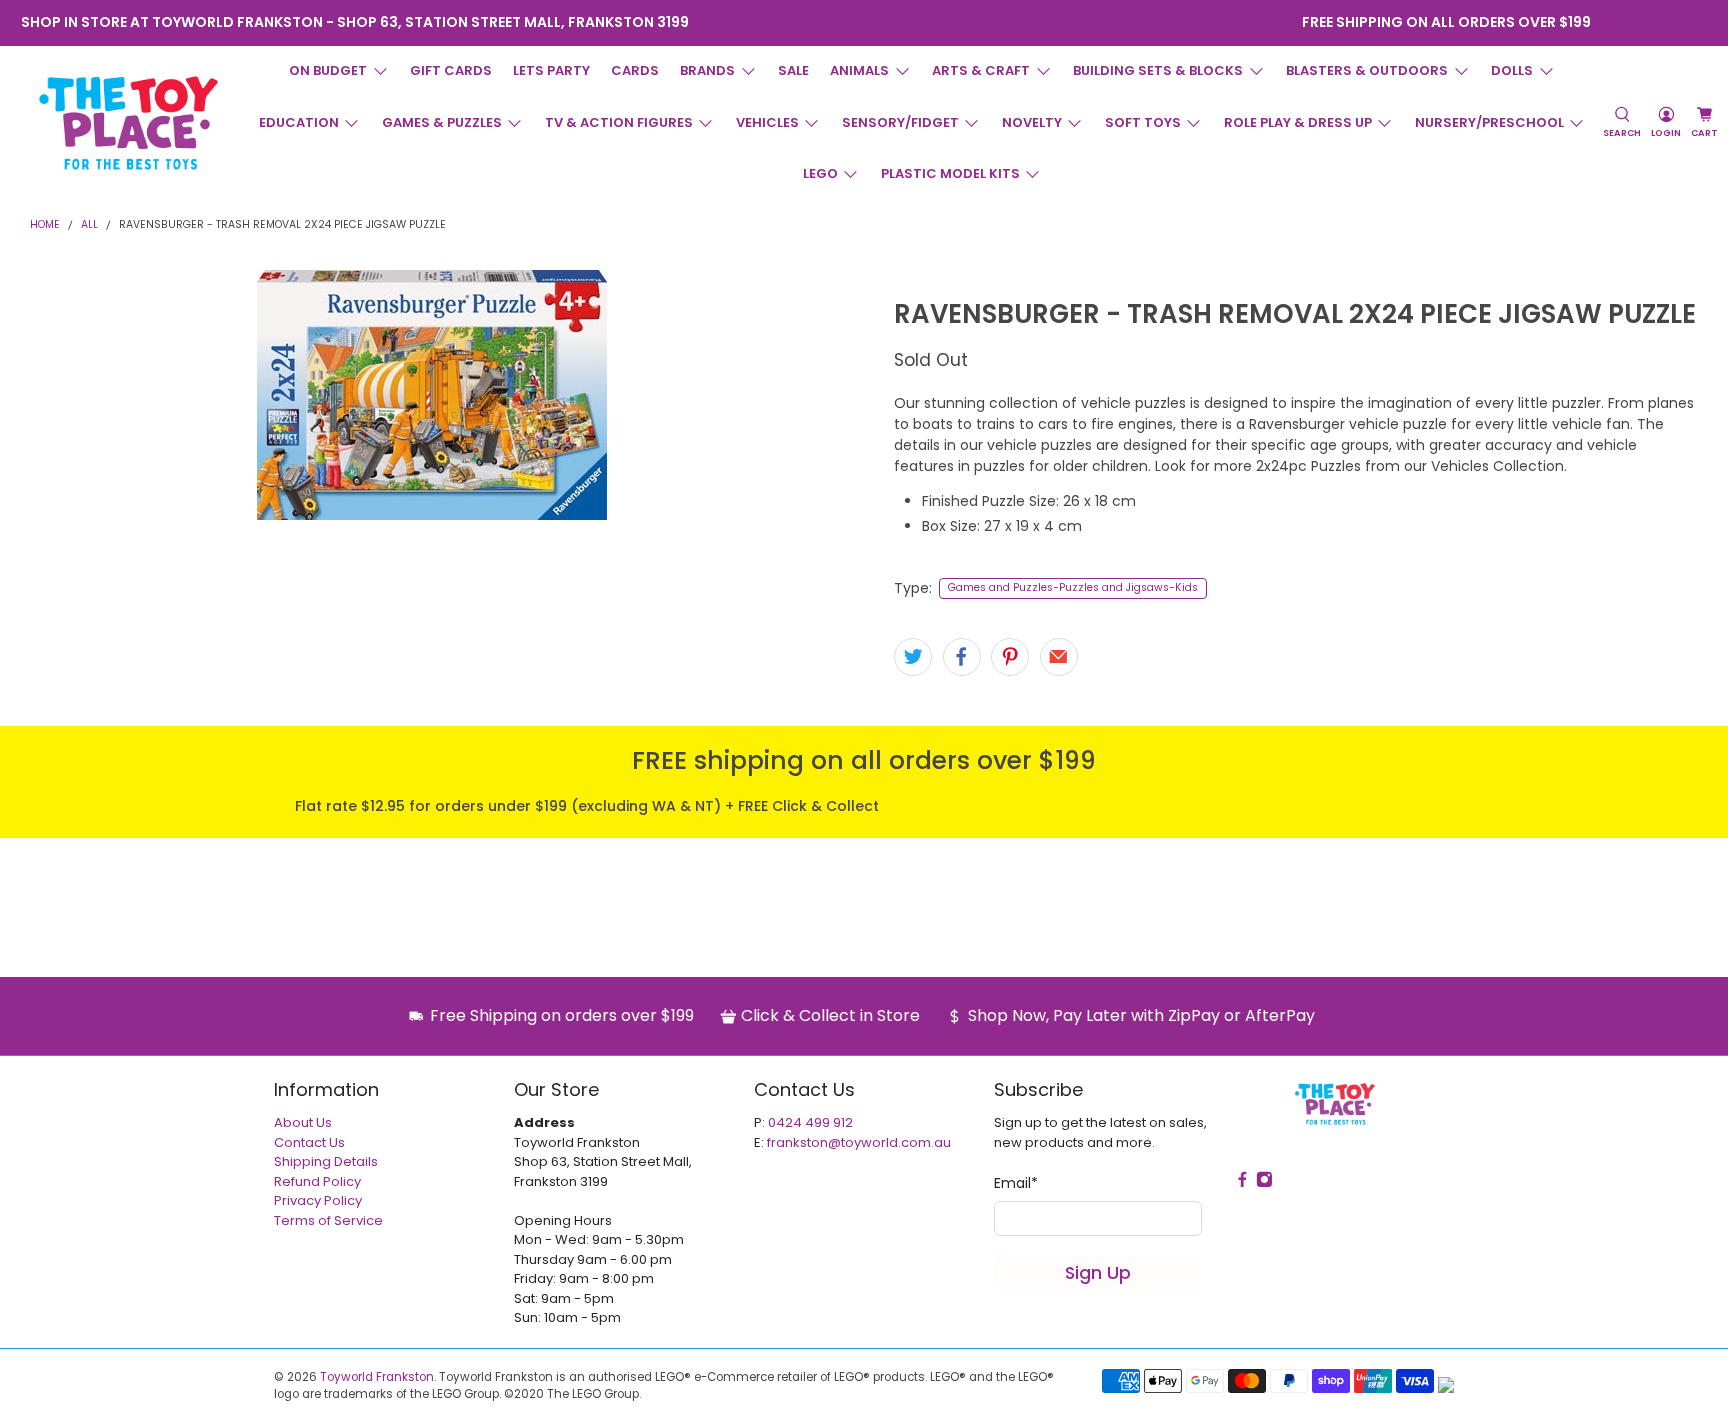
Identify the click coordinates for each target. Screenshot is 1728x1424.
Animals (859, 70)
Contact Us (309, 1142)
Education (299, 122)
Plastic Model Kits (950, 173)
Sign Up (1098, 1273)
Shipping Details (326, 1161)
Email (1016, 1183)
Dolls (1512, 70)
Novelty (1032, 122)
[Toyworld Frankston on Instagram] (1003, 22)
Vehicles (767, 122)
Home (45, 225)
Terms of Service (328, 1220)
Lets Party (551, 70)
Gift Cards (451, 70)
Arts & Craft (981, 70)
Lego (820, 173)
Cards (635, 70)
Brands (707, 70)
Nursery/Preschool (1489, 122)
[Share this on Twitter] (913, 657)
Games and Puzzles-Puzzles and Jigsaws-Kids (1073, 587)
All (89, 225)
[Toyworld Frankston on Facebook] (976, 22)
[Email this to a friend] (1059, 657)
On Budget (328, 70)
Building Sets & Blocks (1158, 70)
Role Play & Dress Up (1298, 122)
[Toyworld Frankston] (128, 123)
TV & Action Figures (619, 122)
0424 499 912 (810, 1122)
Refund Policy (317, 1181)
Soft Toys (1143, 122)
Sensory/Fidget (900, 122)
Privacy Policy (318, 1200)
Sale (793, 70)
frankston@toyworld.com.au (859, 1142)
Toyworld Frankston (377, 1377)
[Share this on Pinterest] (1010, 657)
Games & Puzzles (442, 122)
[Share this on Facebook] (962, 657)
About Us (303, 1122)
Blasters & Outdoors (1367, 70)
